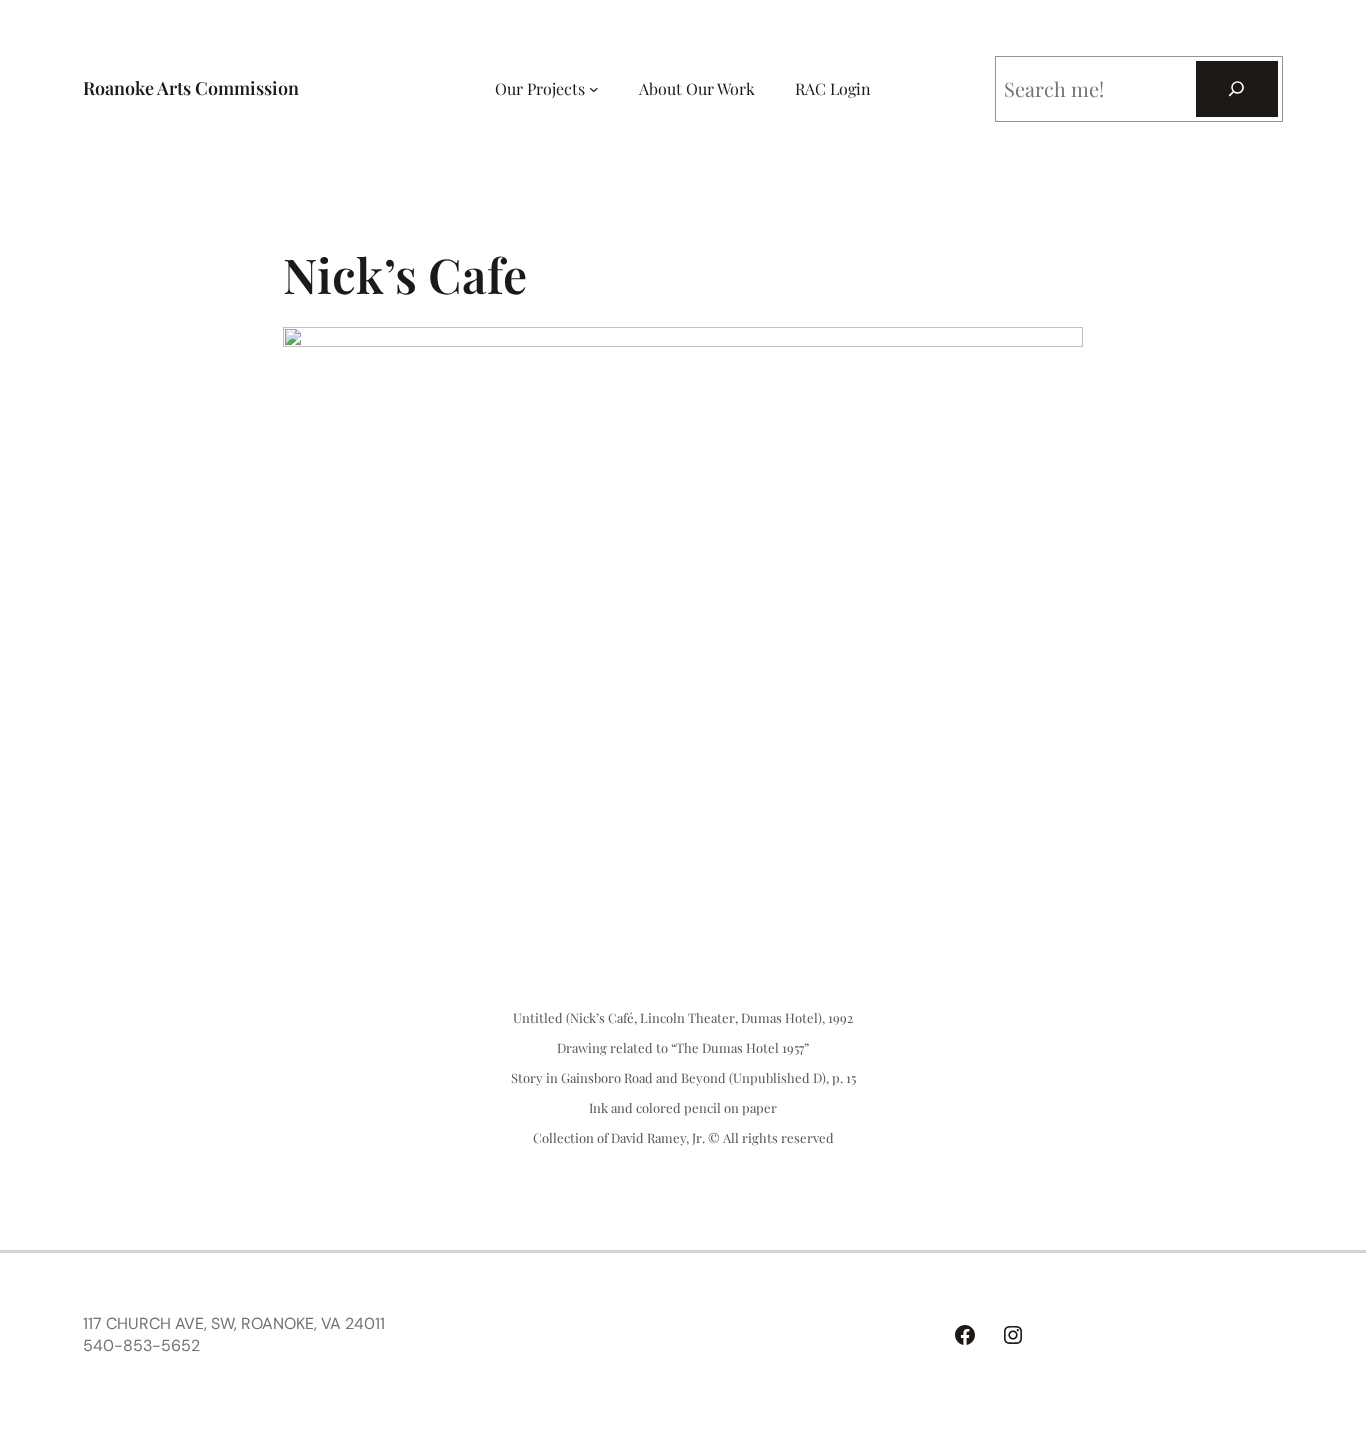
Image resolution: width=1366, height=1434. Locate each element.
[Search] (1237, 89)
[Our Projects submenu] (594, 89)
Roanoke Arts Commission (191, 88)
